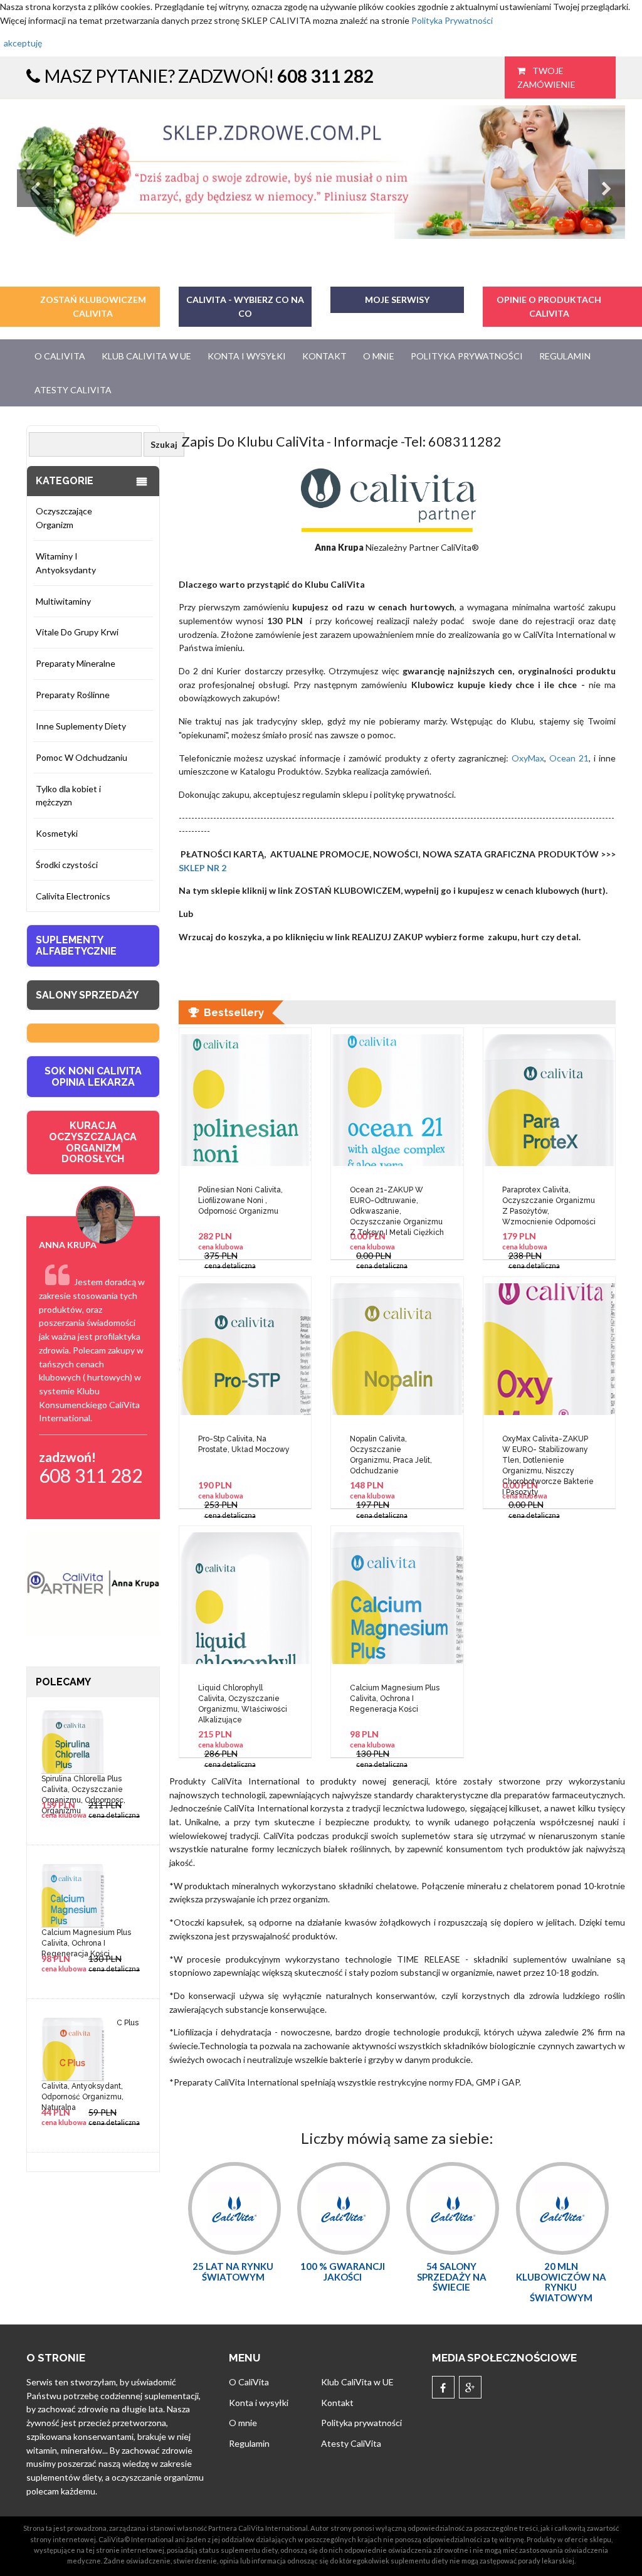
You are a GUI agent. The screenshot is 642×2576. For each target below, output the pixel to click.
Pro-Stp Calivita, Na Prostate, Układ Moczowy (244, 1444)
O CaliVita (60, 356)
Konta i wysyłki (247, 356)
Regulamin (565, 356)
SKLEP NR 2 (203, 868)
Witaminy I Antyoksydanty (66, 563)
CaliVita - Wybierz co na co (245, 306)
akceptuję (23, 43)
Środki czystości (67, 865)
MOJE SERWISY (397, 299)
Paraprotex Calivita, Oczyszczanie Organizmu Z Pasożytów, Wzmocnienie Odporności (549, 1205)
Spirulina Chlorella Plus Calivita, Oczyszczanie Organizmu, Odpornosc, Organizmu (83, 1784)
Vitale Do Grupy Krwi (77, 632)
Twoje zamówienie (546, 77)
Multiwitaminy (63, 601)
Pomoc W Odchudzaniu (82, 757)
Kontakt (324, 356)
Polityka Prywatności (452, 20)
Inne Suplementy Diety (81, 726)
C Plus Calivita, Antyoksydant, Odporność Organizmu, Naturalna (90, 2059)
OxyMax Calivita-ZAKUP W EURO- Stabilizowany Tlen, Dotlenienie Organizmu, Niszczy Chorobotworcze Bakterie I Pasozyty (548, 1454)
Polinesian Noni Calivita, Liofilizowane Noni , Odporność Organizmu (240, 1201)
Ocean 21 (569, 758)
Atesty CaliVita (73, 390)
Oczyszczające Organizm (64, 518)
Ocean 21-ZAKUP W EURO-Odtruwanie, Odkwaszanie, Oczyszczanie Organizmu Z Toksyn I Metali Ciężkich (397, 1205)
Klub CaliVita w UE (146, 356)
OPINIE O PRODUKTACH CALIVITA (549, 306)
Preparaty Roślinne (73, 695)
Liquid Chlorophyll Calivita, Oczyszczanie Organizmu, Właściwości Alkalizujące (243, 1703)
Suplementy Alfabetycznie (76, 946)
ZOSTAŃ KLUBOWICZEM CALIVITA (93, 306)
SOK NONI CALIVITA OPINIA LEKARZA (93, 1077)
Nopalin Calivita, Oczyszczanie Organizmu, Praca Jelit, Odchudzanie (391, 1454)
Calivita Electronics (73, 896)
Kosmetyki (57, 833)
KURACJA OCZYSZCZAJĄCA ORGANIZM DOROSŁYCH (93, 1142)
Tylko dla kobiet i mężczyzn (68, 796)
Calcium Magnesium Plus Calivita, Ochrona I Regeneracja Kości (86, 1937)
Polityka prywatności (467, 356)
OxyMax (526, 758)
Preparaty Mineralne (76, 663)
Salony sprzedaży (87, 995)
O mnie (379, 356)
